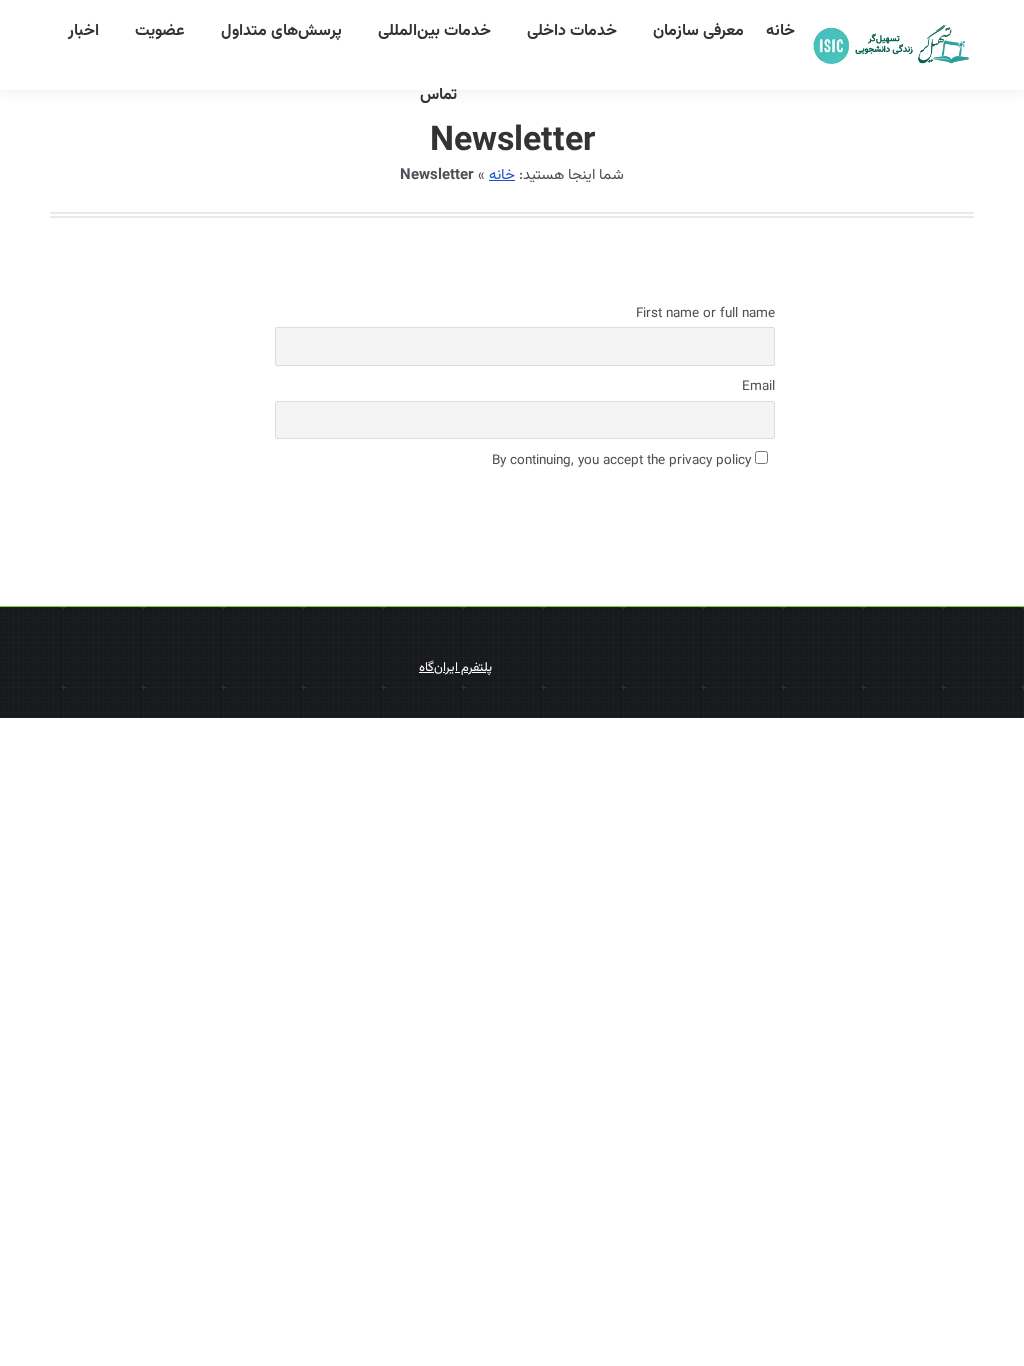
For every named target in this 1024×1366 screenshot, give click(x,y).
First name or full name (705, 313)
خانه (502, 175)
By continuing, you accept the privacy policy (623, 460)
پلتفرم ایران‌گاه (455, 668)
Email (758, 386)
